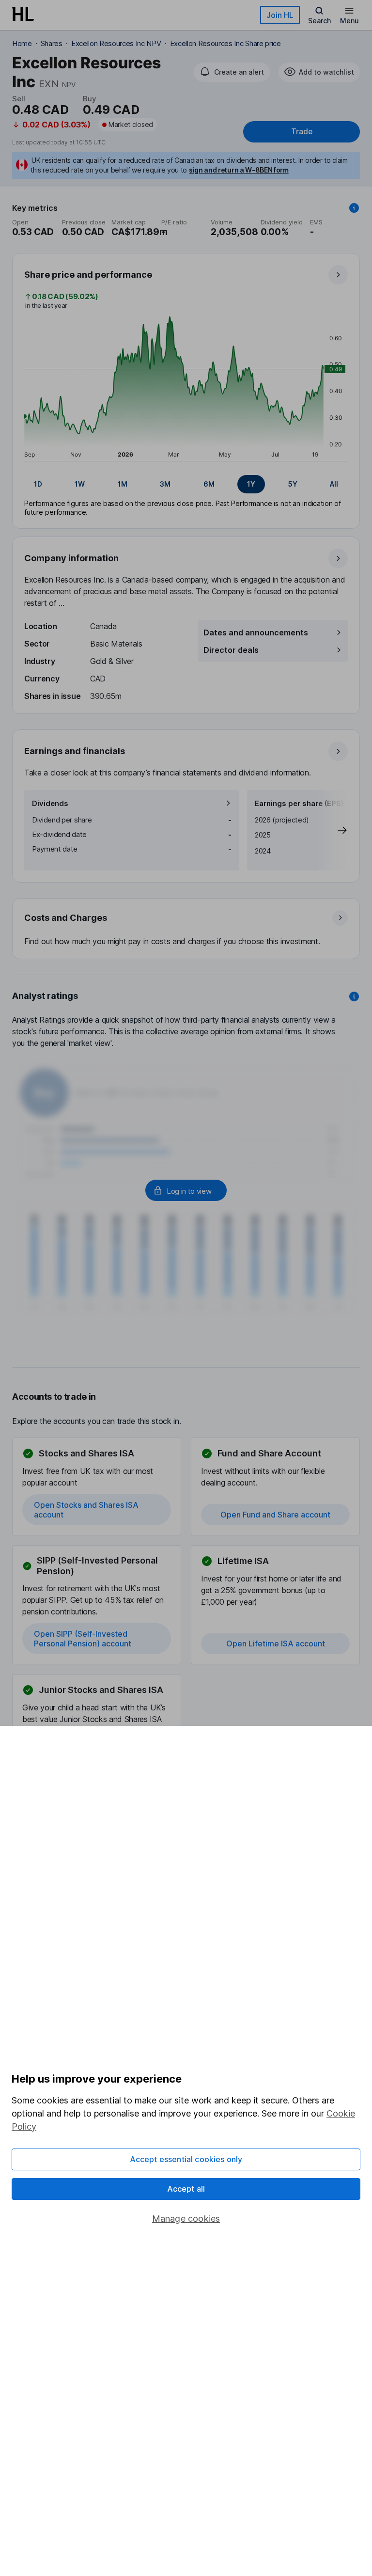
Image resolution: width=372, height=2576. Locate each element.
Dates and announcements (256, 632)
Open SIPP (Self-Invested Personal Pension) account (83, 1639)
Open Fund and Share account (275, 1515)
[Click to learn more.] (354, 208)
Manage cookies (186, 2219)
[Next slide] (332, 830)
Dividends (50, 803)
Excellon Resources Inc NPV (116, 43)
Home (22, 43)
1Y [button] (251, 484)
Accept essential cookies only (186, 2159)
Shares (52, 43)
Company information (71, 558)
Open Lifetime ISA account (276, 1644)
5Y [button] (293, 484)
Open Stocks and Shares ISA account (86, 1510)
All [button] (334, 484)
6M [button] (209, 484)
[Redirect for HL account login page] (186, 1190)
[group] (186, 484)
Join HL (280, 15)
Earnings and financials (75, 751)
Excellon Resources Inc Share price (225, 43)
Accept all (186, 2189)
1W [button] (80, 484)
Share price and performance (88, 275)
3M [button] (165, 484)
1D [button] (38, 484)
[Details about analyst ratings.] (354, 996)
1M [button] (123, 484)
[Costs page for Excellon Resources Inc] (186, 929)
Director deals (231, 650)
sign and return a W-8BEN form (239, 170)
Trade (302, 132)
